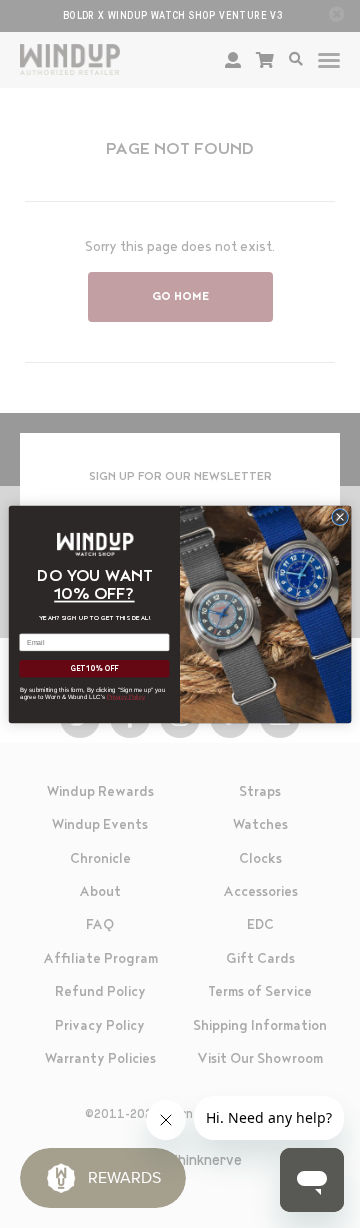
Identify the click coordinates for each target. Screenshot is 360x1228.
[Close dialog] (339, 516)
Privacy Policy (126, 696)
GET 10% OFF (94, 668)
